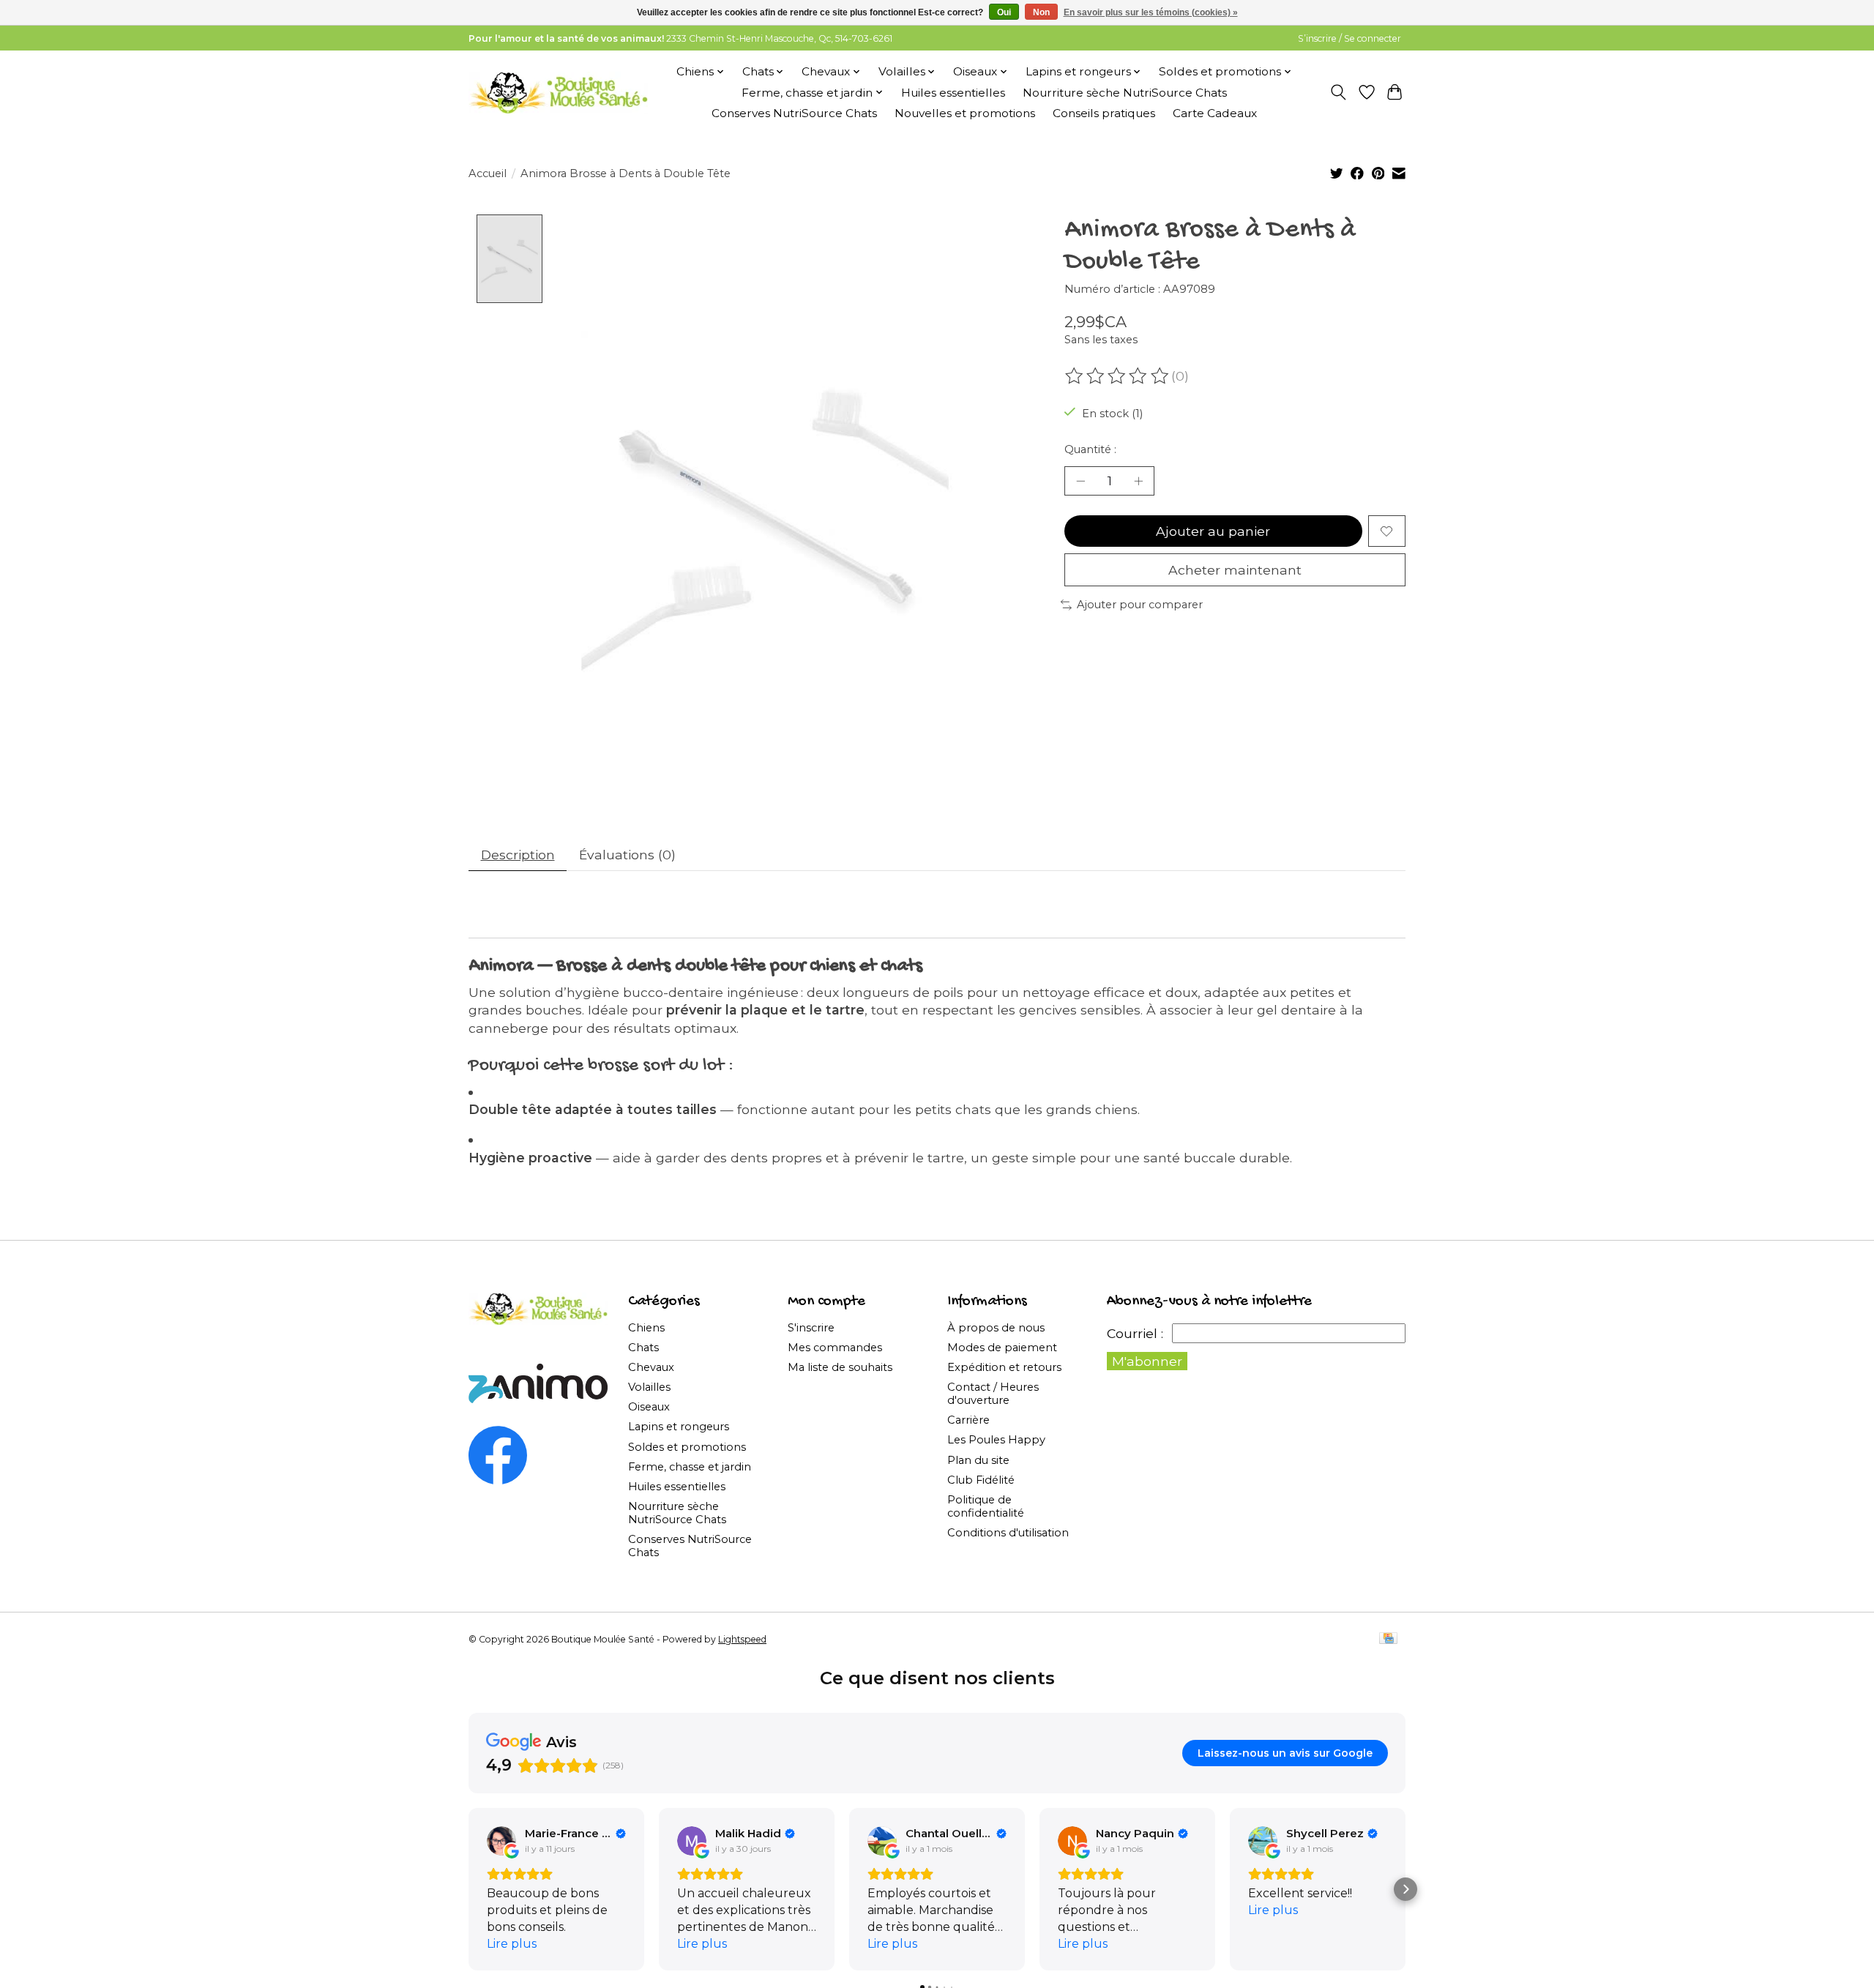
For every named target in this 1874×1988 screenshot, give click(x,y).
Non (1041, 12)
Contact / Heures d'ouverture (993, 1394)
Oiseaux (649, 1407)
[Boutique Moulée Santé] (558, 92)
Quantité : (1090, 449)
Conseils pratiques (1104, 113)
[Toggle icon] (1339, 92)
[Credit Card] (1388, 1639)
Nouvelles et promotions (965, 113)
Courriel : (1135, 1333)
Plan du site (978, 1460)
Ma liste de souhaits (840, 1367)
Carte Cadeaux (1215, 113)
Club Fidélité (981, 1480)
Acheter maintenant (1235, 570)
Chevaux (651, 1367)
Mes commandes (835, 1348)
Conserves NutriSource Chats (794, 113)
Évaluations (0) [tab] (627, 855)
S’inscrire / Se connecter (1349, 38)
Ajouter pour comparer (1140, 605)
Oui (1004, 12)
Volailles (649, 1387)
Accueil (488, 173)
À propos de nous (996, 1328)
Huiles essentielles (953, 93)
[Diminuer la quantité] (1080, 481)
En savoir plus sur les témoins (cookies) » (1151, 12)
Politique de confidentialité (986, 1506)
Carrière (968, 1420)
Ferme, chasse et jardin (690, 1467)
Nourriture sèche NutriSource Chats (1125, 93)
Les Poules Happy (996, 1440)
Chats (643, 1348)
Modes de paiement (1002, 1348)
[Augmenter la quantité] (1138, 481)
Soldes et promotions (687, 1447)
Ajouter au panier (1213, 531)
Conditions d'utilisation (1008, 1533)
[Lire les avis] (1118, 376)
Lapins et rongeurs (679, 1427)
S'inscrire (811, 1328)
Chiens (646, 1328)
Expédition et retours (1004, 1367)
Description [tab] (518, 855)
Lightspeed (742, 1639)
